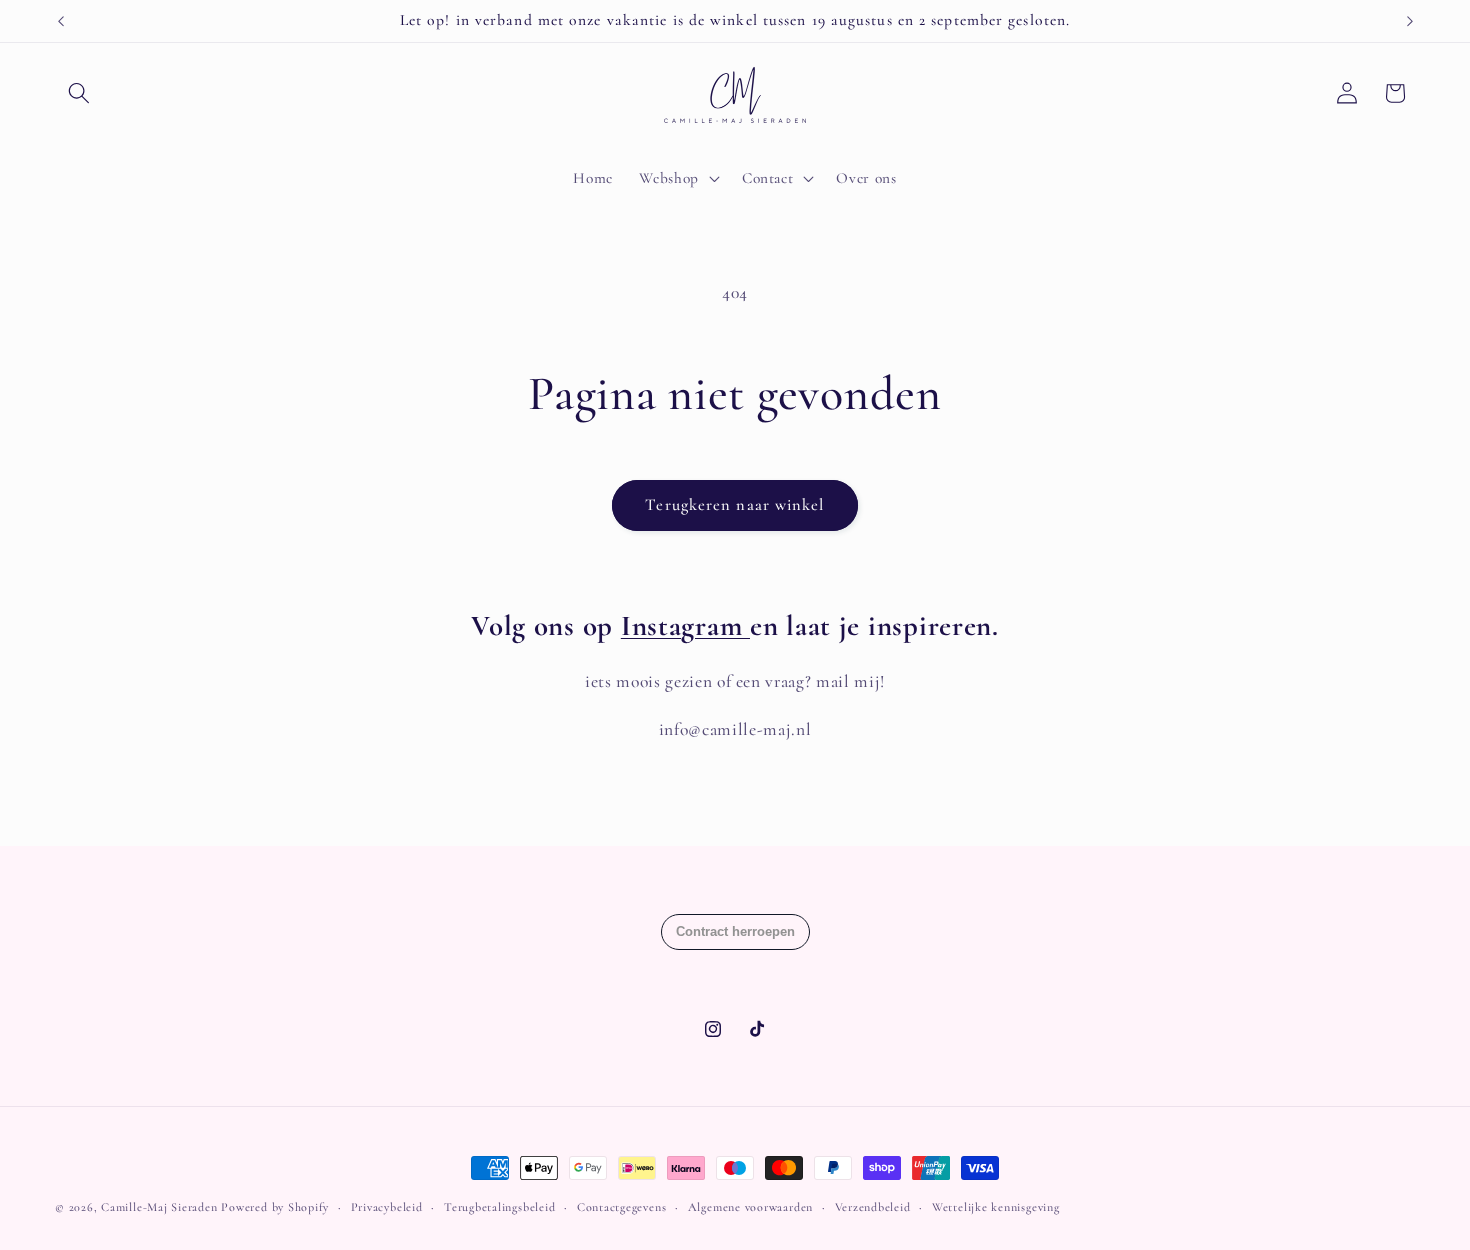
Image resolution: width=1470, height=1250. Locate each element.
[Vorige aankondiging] (61, 21)
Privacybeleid (387, 1207)
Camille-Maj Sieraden (159, 1207)
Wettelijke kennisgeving (996, 1207)
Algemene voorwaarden (750, 1207)
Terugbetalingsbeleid (499, 1207)
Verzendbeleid (873, 1207)
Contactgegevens (622, 1207)
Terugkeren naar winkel (734, 505)
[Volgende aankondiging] (1410, 21)
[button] (79, 93)
